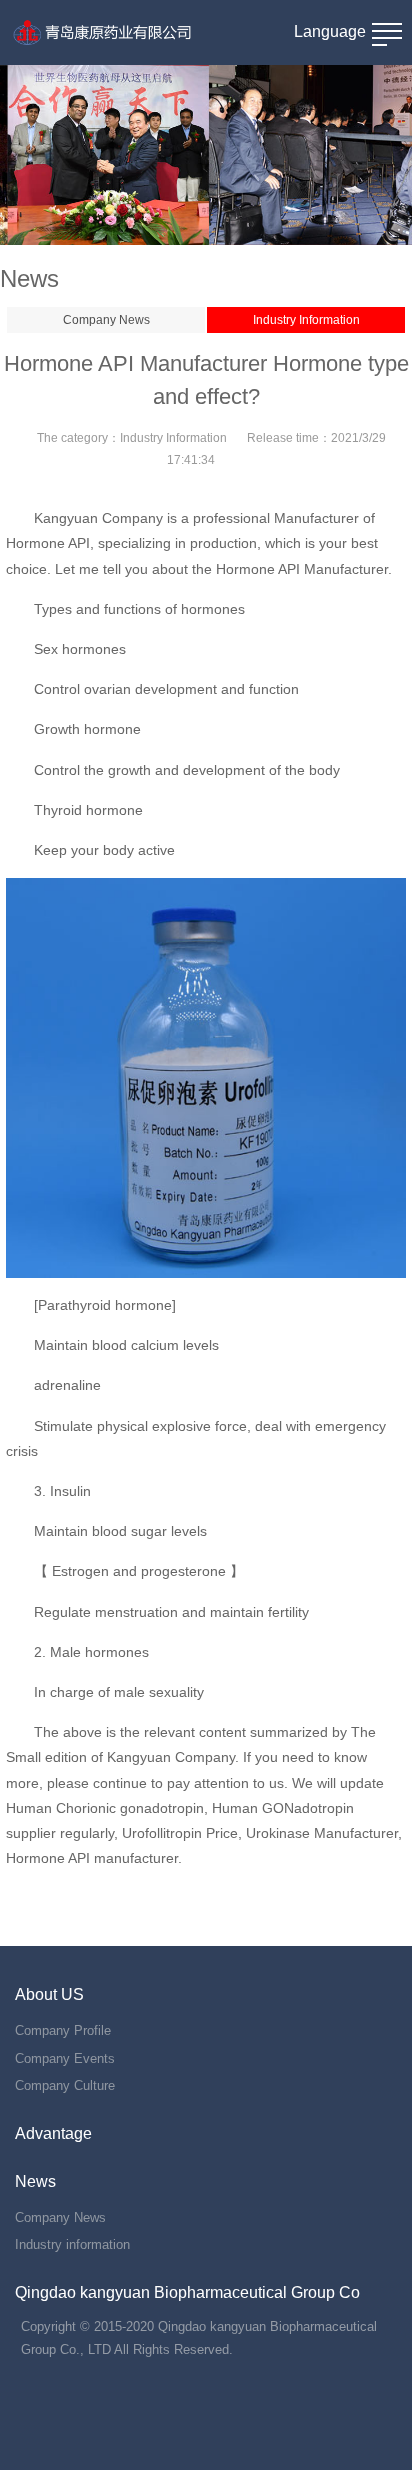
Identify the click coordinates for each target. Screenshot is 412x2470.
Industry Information (306, 320)
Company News (106, 320)
